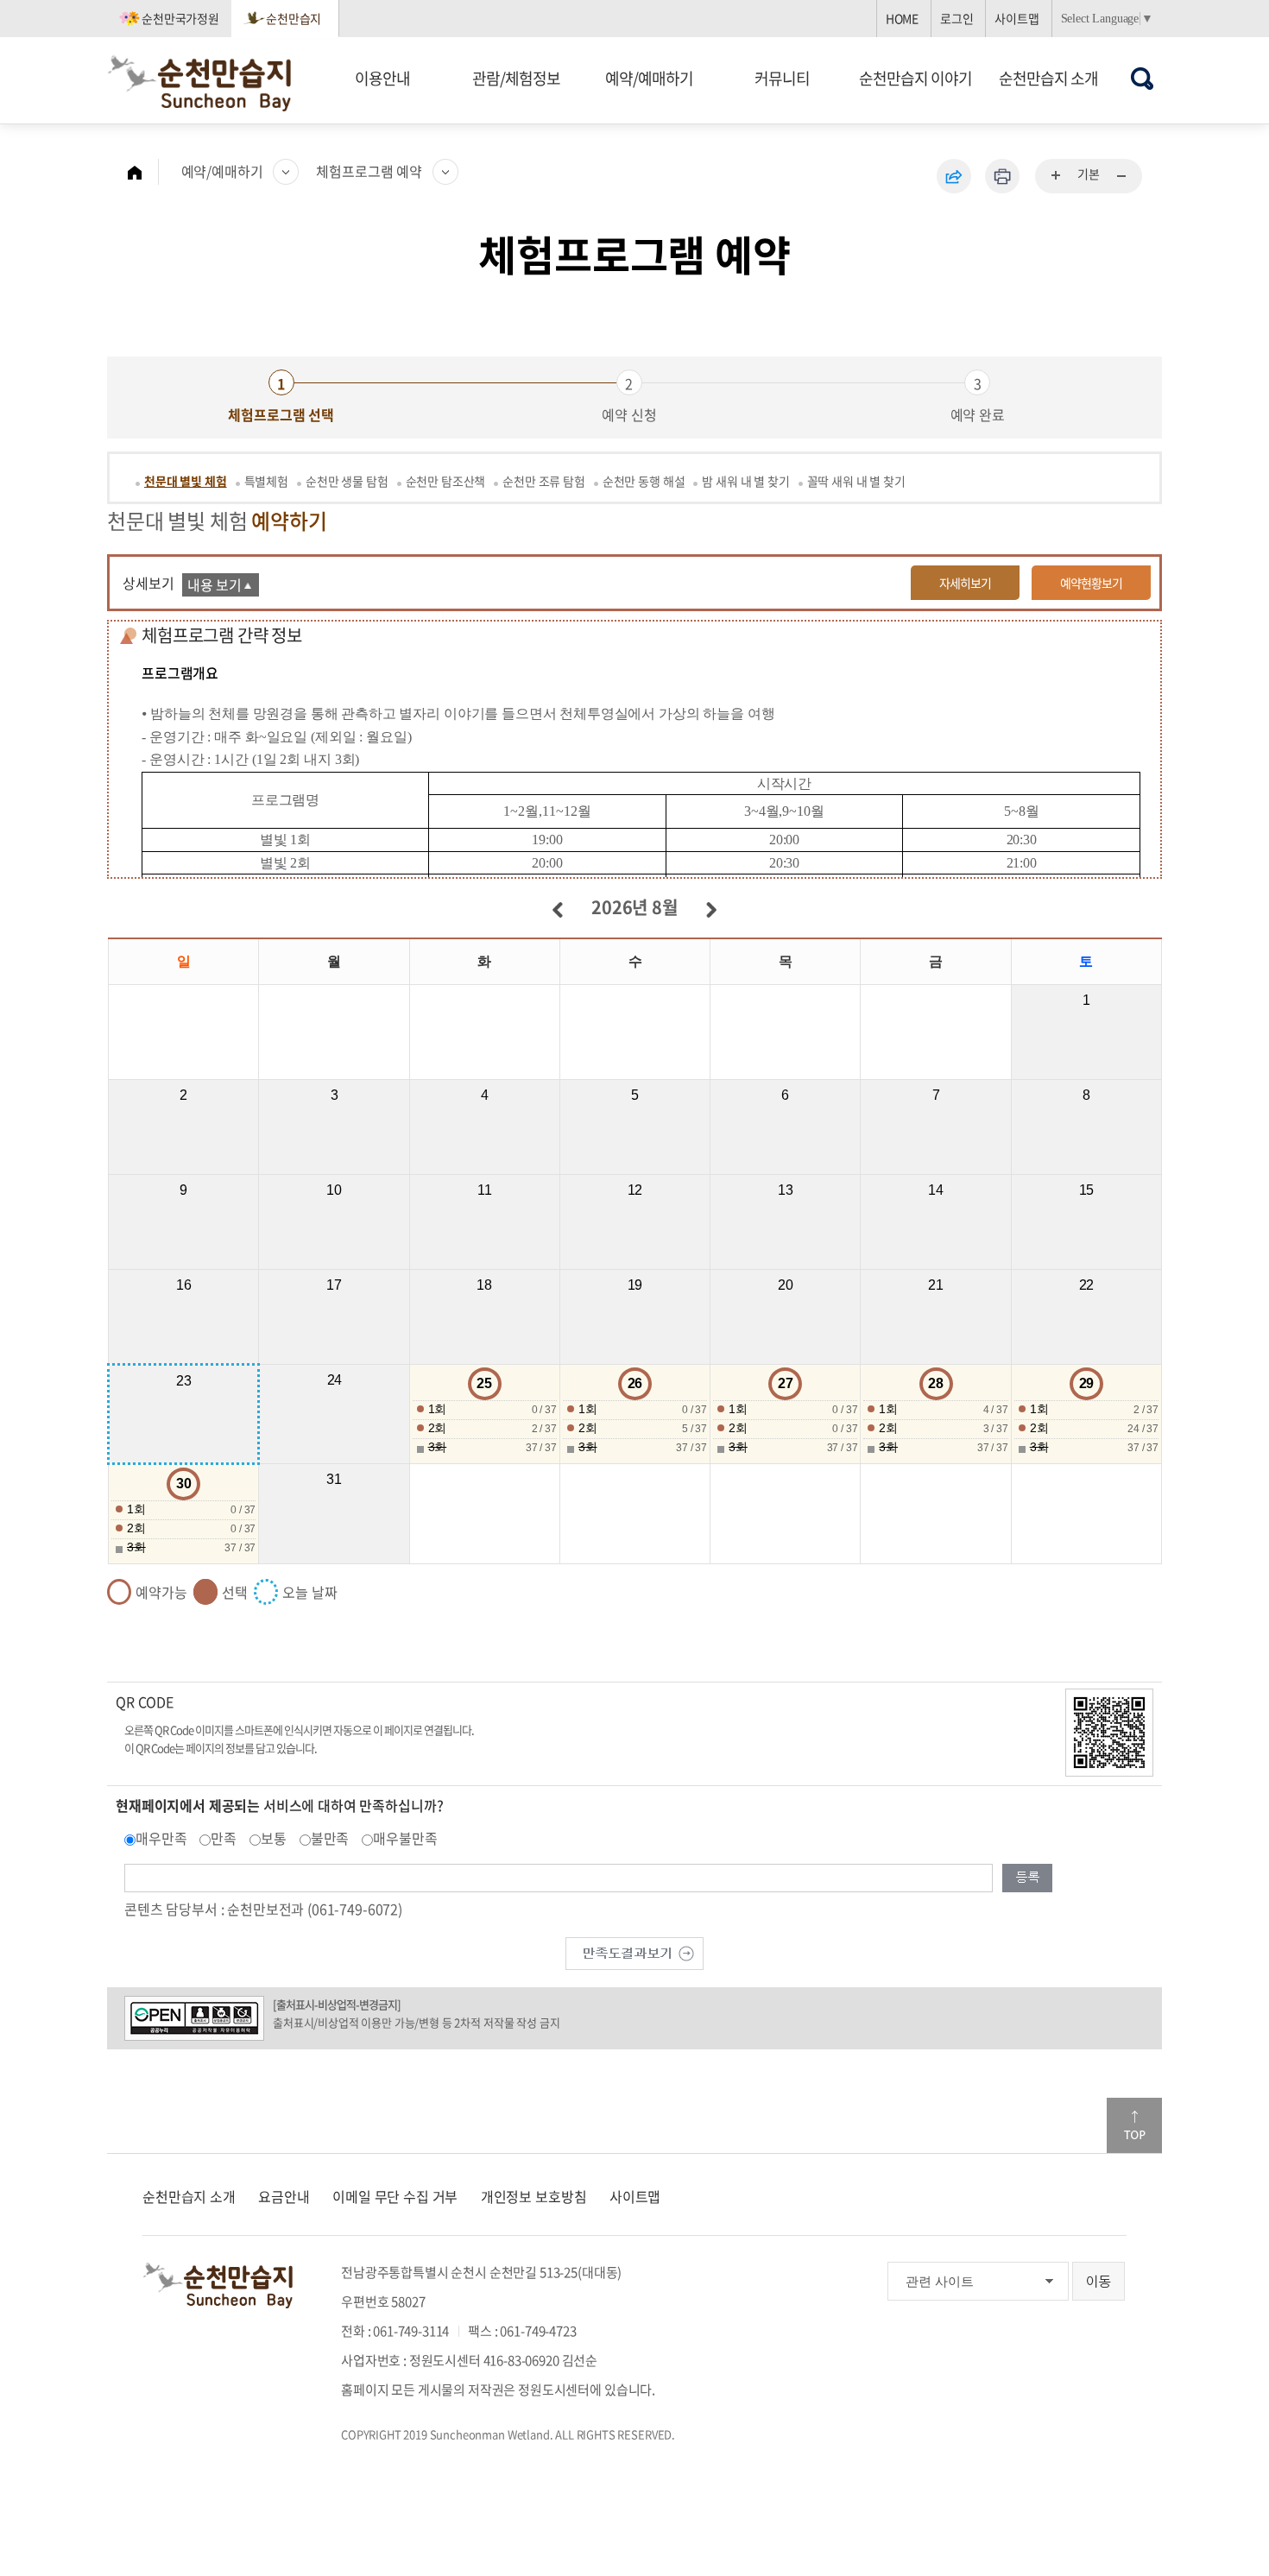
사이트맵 (1016, 18)
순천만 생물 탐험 (347, 481)
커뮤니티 (782, 78)
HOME (902, 18)
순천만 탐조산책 (446, 481)
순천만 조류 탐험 (544, 481)
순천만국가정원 (180, 18)
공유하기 (954, 176)
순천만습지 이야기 (915, 78)
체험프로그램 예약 (369, 171)
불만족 (330, 1838)
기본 (1089, 174)
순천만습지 (294, 18)
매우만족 (161, 1838)
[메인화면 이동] (143, 172)
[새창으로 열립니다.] (634, 1952)
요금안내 (284, 2196)
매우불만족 (405, 1838)
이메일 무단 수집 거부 (395, 2196)
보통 (274, 1838)
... (1057, 176)
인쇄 (1002, 176)
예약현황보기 (1091, 583)
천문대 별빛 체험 (186, 481)
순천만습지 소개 (1048, 78)
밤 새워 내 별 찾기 (745, 481)
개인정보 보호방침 (534, 2196)
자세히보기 (965, 583)
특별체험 (266, 481)
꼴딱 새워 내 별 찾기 (856, 481)
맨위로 (1134, 2125)
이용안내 (382, 78)
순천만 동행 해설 (644, 481)
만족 (224, 1838)
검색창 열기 (1143, 78)
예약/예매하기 (649, 78)
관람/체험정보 (516, 78)
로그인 (957, 18)
